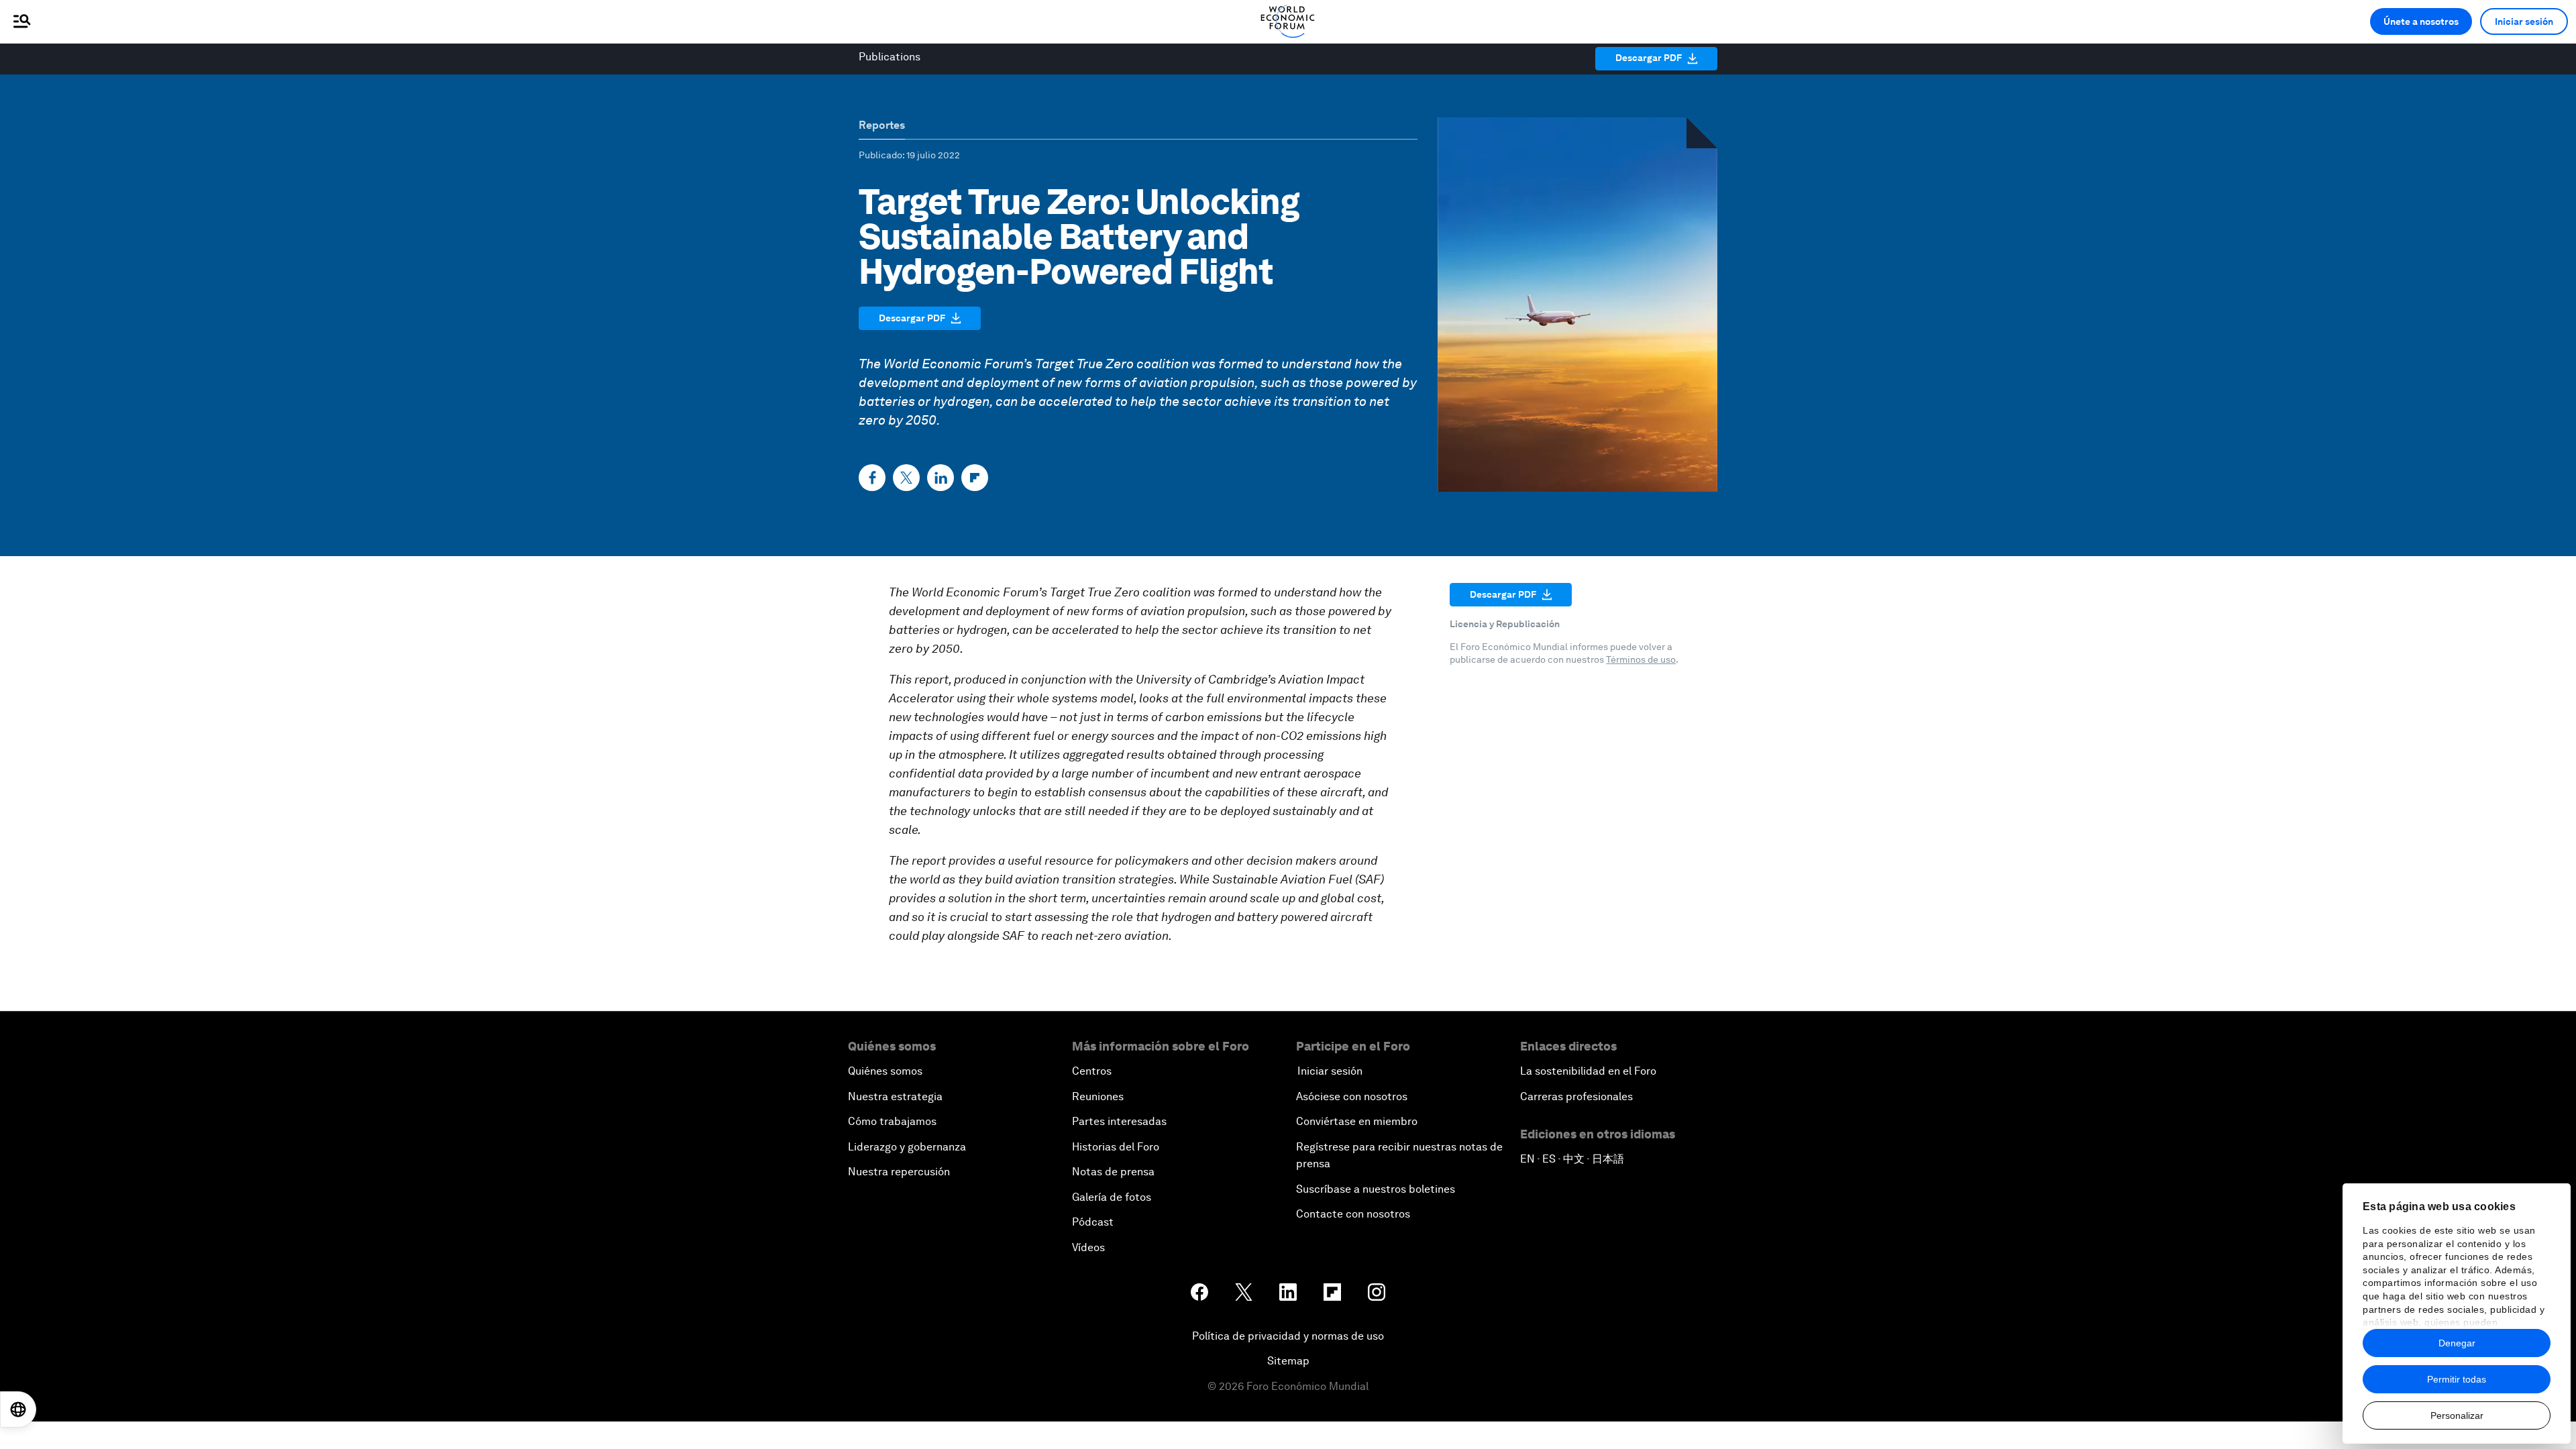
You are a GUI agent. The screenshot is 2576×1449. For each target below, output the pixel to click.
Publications (890, 57)
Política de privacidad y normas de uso (1288, 1336)
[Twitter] (906, 478)
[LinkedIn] (941, 478)
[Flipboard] (975, 478)
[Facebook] (872, 478)
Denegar (2457, 1343)
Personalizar (2457, 1415)
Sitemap (1288, 1361)
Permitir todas (2457, 1379)
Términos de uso (1641, 659)
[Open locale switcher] (18, 1409)
